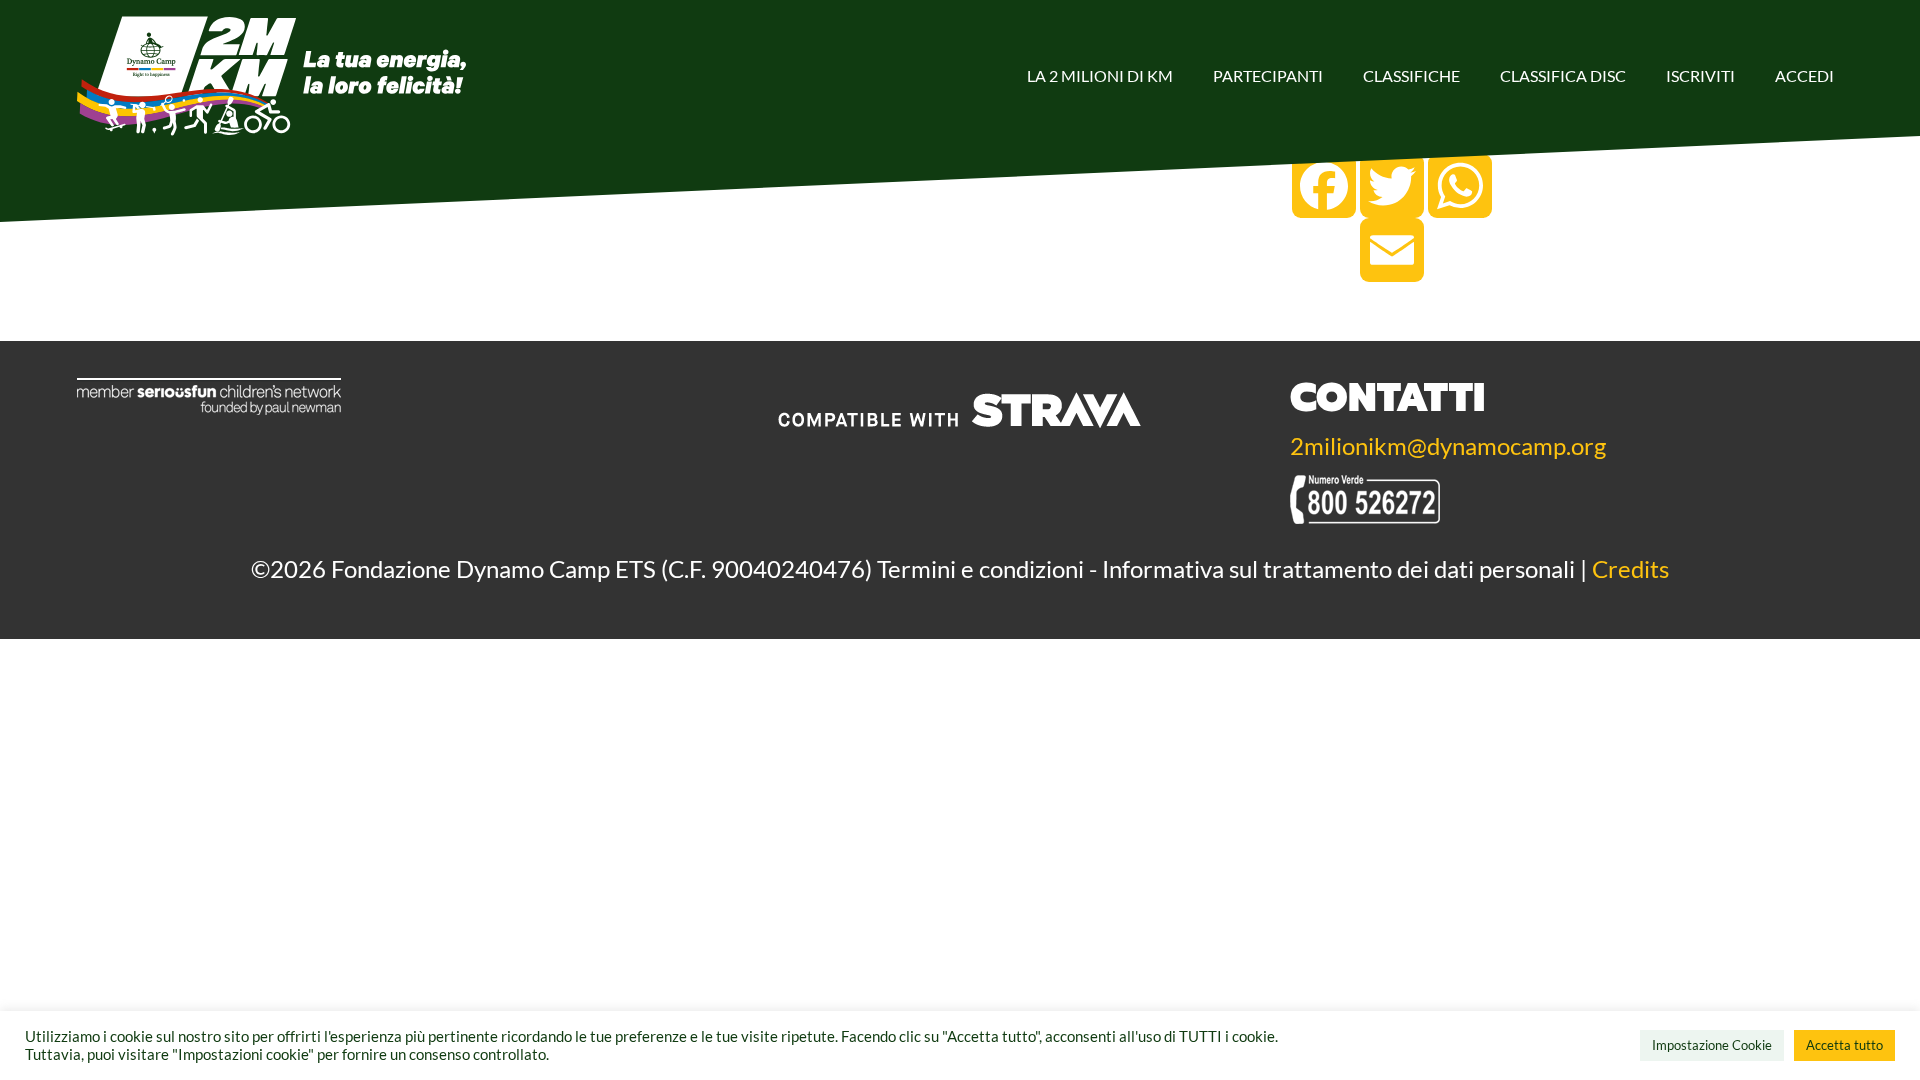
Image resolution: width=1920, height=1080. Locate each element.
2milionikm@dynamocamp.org (1448, 445)
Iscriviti (1700, 75)
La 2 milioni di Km (1100, 75)
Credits (1630, 568)
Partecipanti (1268, 75)
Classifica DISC (1563, 75)
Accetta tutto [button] (1844, 1045)
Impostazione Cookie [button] (1712, 1045)
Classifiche (1411, 75)
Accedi (1804, 75)
